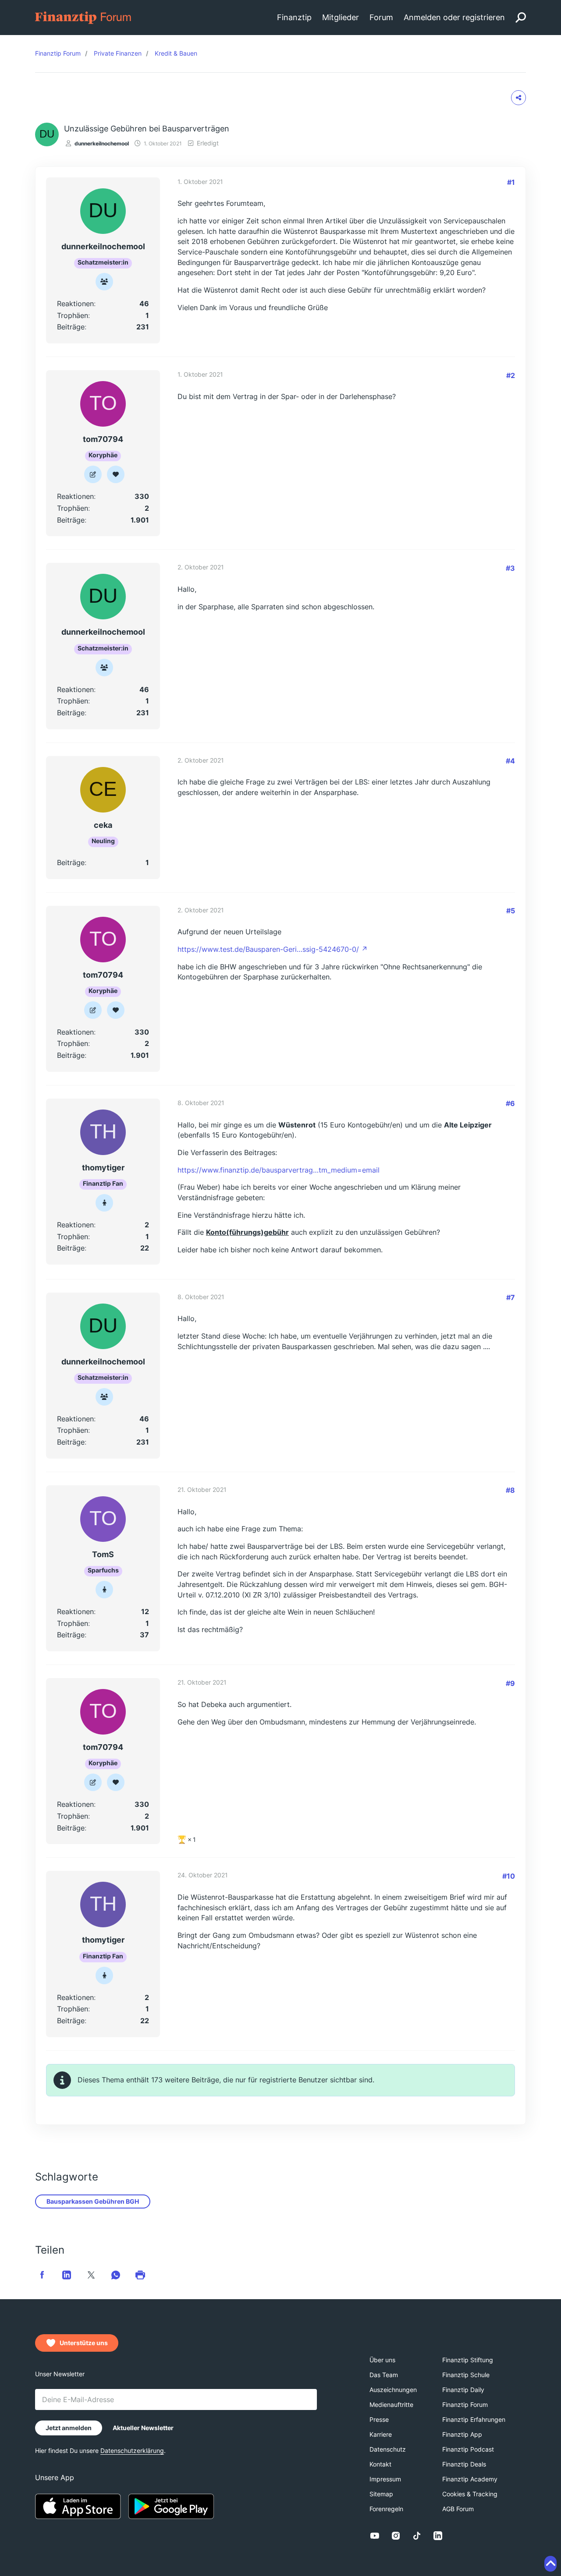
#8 (510, 1490)
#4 (510, 761)
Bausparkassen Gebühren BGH (93, 2201)
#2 (511, 375)
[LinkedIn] (438, 2536)
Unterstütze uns (84, 2343)
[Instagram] (396, 2536)
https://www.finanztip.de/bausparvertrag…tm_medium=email (279, 1170)
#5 (511, 911)
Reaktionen (75, 304)
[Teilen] (518, 98)
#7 (511, 1297)
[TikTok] (417, 2536)
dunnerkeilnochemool (102, 143)
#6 (510, 1103)
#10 (509, 1876)
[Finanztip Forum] (83, 17)
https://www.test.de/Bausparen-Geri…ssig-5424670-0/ (268, 949)
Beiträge (71, 327)
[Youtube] (375, 2536)
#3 (510, 568)
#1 (511, 182)
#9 (510, 1683)
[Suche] (521, 18)
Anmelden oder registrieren (454, 17)
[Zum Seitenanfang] (550, 2564)
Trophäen (73, 315)
